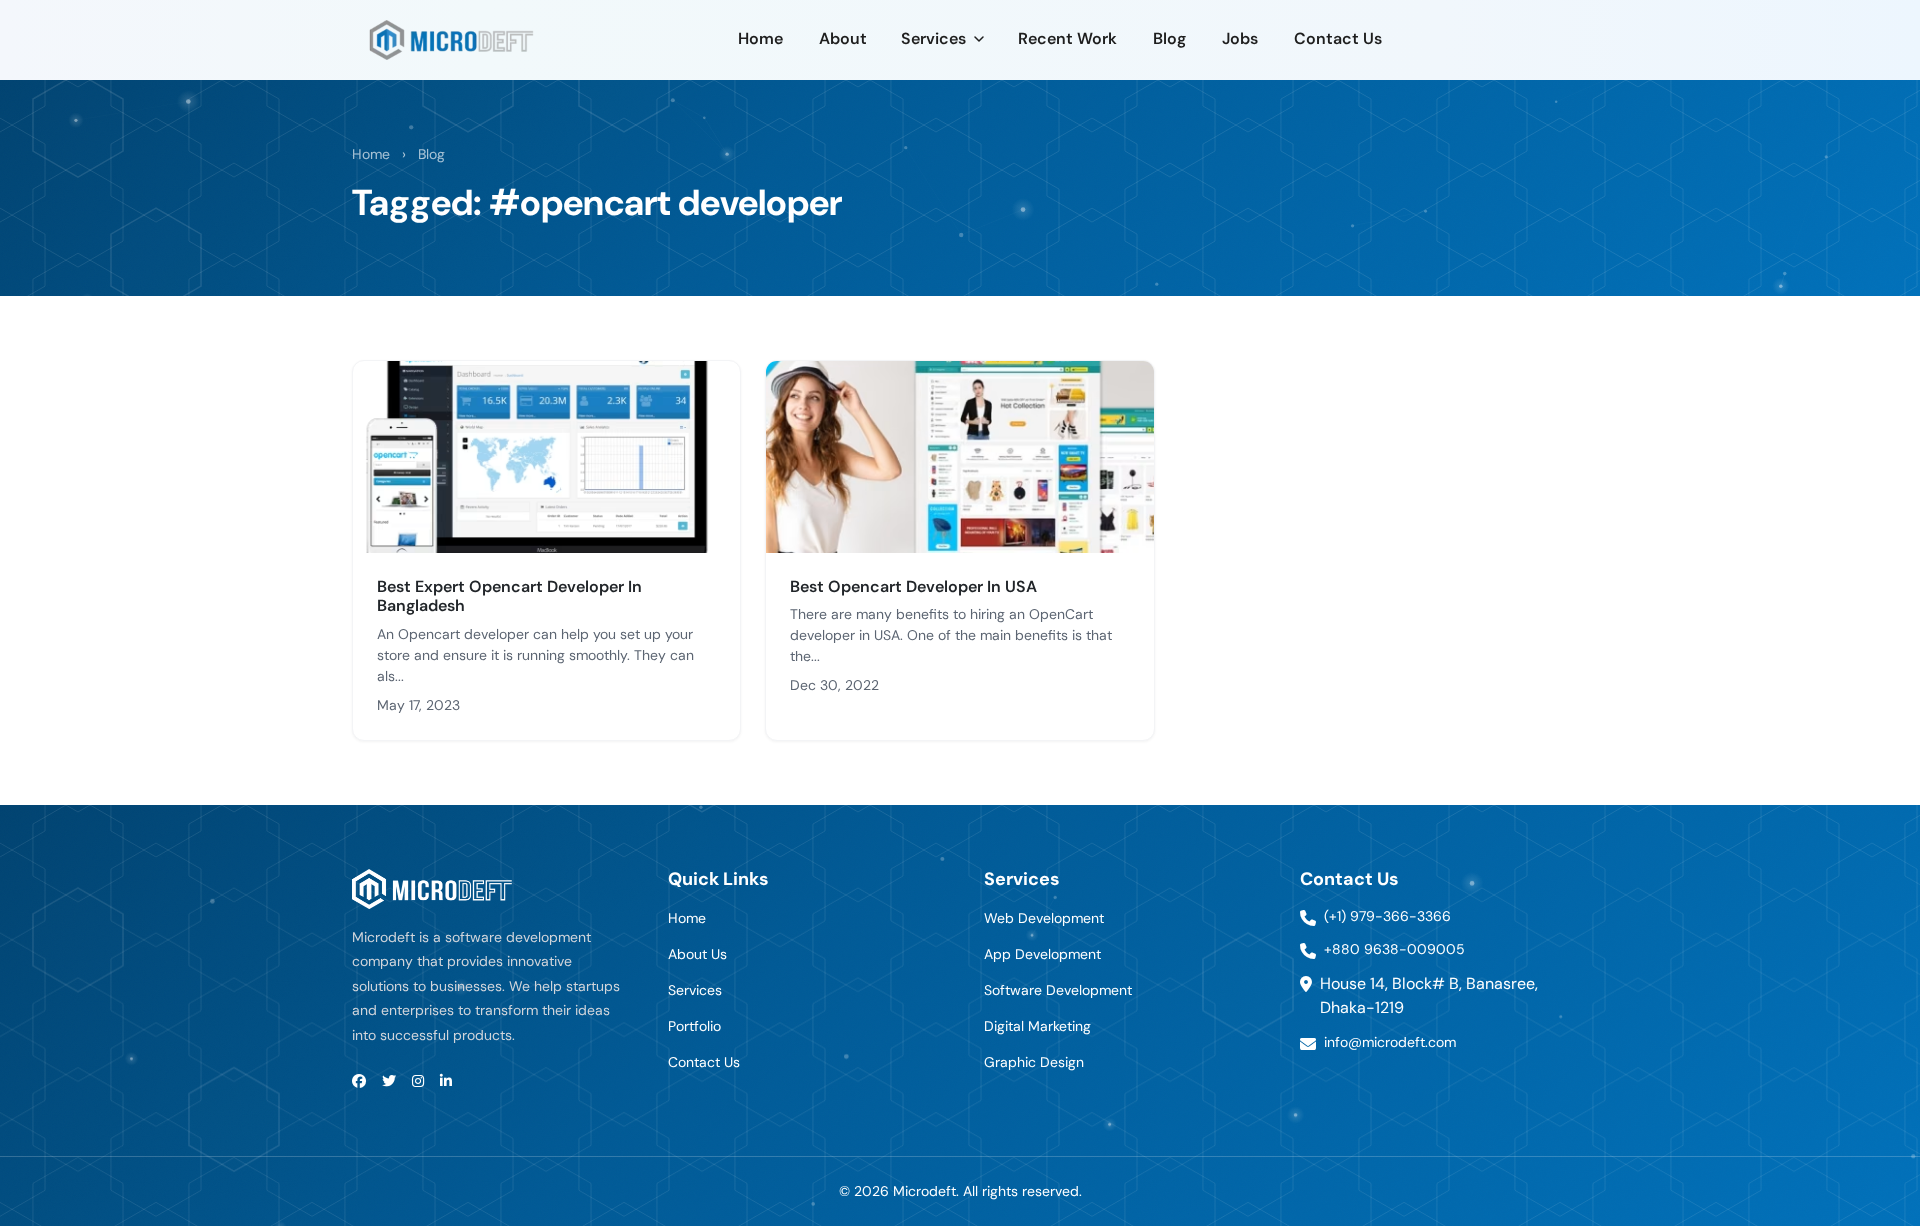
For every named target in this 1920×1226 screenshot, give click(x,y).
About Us (697, 954)
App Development (1042, 954)
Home (760, 38)
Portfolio (694, 1026)
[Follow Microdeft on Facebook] (359, 1081)
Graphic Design (1034, 1062)
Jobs (1240, 38)
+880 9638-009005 (1394, 949)
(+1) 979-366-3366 (1387, 916)
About (843, 38)
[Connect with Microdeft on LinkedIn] (446, 1081)
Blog (1169, 38)
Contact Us (1338, 38)
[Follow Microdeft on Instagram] (418, 1081)
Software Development (1058, 990)
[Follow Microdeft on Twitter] (389, 1081)
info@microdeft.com (1390, 1042)
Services (933, 38)
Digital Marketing (1037, 1026)
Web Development (1044, 918)
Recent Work (1067, 38)
